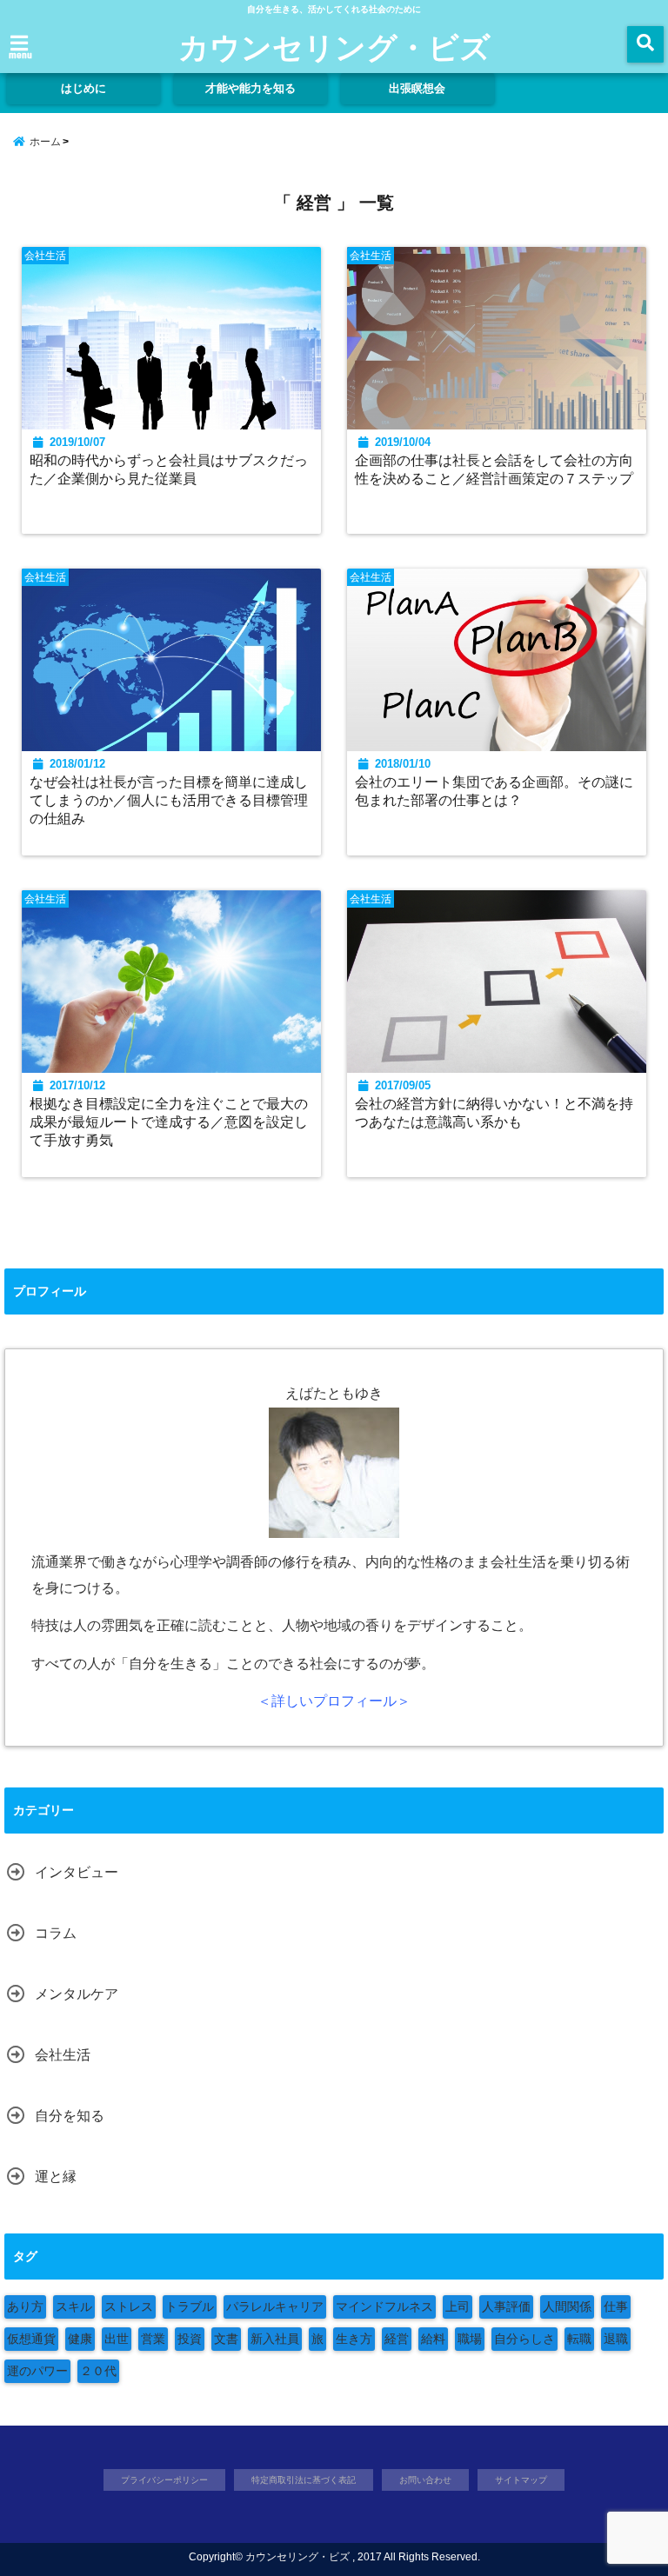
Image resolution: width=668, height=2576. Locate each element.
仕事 (616, 2306)
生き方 (354, 2339)
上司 (458, 2306)
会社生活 (63, 2055)
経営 (397, 2339)
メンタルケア (77, 1994)
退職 (616, 2339)
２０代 (98, 2371)
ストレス (129, 2306)
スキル (74, 2306)
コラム (56, 1933)
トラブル (190, 2306)
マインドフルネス (384, 2306)
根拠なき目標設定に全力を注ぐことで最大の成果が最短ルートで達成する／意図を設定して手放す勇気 (169, 1122)
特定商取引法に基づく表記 (304, 2480)
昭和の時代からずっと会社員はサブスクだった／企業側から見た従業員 (169, 469)
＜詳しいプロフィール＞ (334, 1701)
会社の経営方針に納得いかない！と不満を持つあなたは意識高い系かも (494, 1112)
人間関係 (567, 2306)
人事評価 (506, 2306)
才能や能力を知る (250, 88)
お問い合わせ (425, 2480)
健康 (80, 2339)
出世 (117, 2339)
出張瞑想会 (417, 88)
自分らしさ (524, 2339)
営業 (153, 2339)
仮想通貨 (31, 2339)
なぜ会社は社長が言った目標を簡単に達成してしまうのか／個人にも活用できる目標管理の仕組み (169, 800)
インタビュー (77, 1872)
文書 (226, 2339)
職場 (470, 2339)
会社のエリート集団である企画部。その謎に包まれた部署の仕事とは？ (494, 791)
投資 (190, 2339)
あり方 (25, 2306)
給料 (433, 2339)
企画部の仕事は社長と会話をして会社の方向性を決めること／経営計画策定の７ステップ (494, 469)
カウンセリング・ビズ (334, 46)
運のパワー (37, 2371)
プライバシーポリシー (164, 2480)
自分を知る (70, 2116)
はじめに (83, 88)
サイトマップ (521, 2480)
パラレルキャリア (275, 2306)
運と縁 (56, 2177)
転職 (579, 2339)
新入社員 (275, 2339)
